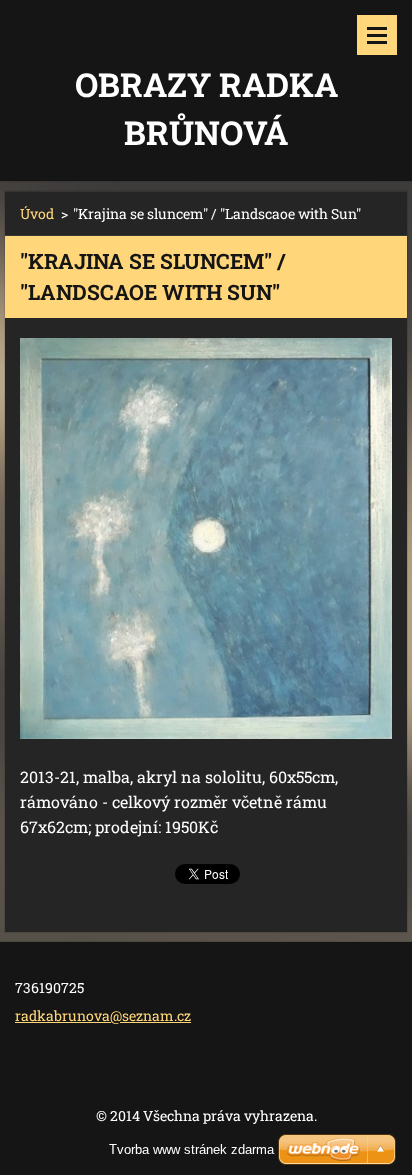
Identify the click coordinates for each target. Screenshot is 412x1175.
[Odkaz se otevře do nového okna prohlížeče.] (206, 538)
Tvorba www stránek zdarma (191, 1149)
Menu (377, 35)
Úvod (37, 213)
